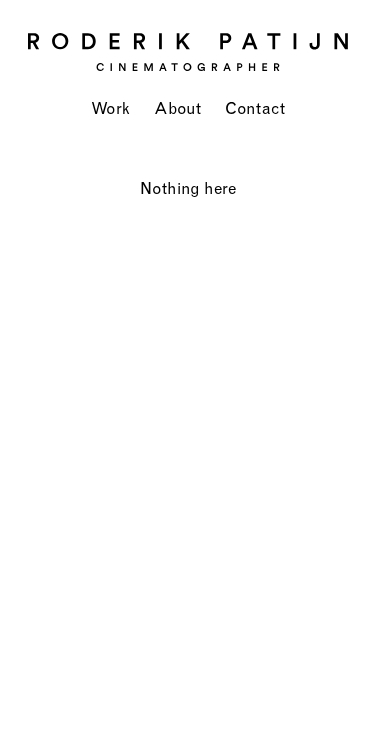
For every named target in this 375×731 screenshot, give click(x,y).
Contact (255, 108)
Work (110, 108)
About (177, 108)
